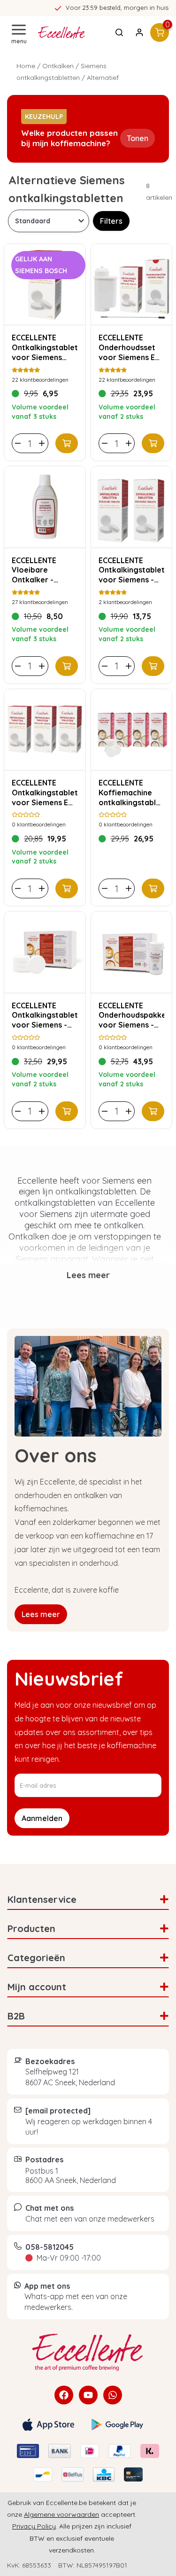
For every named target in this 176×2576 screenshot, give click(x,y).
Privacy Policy (34, 2526)
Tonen (138, 138)
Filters (111, 221)
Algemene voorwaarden (61, 2514)
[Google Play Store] (117, 2425)
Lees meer (41, 1614)
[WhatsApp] (113, 2395)
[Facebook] (64, 2395)
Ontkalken (58, 66)
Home (26, 66)
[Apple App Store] (48, 2425)
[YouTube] (88, 2395)
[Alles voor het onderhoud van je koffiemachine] (88, 2352)
